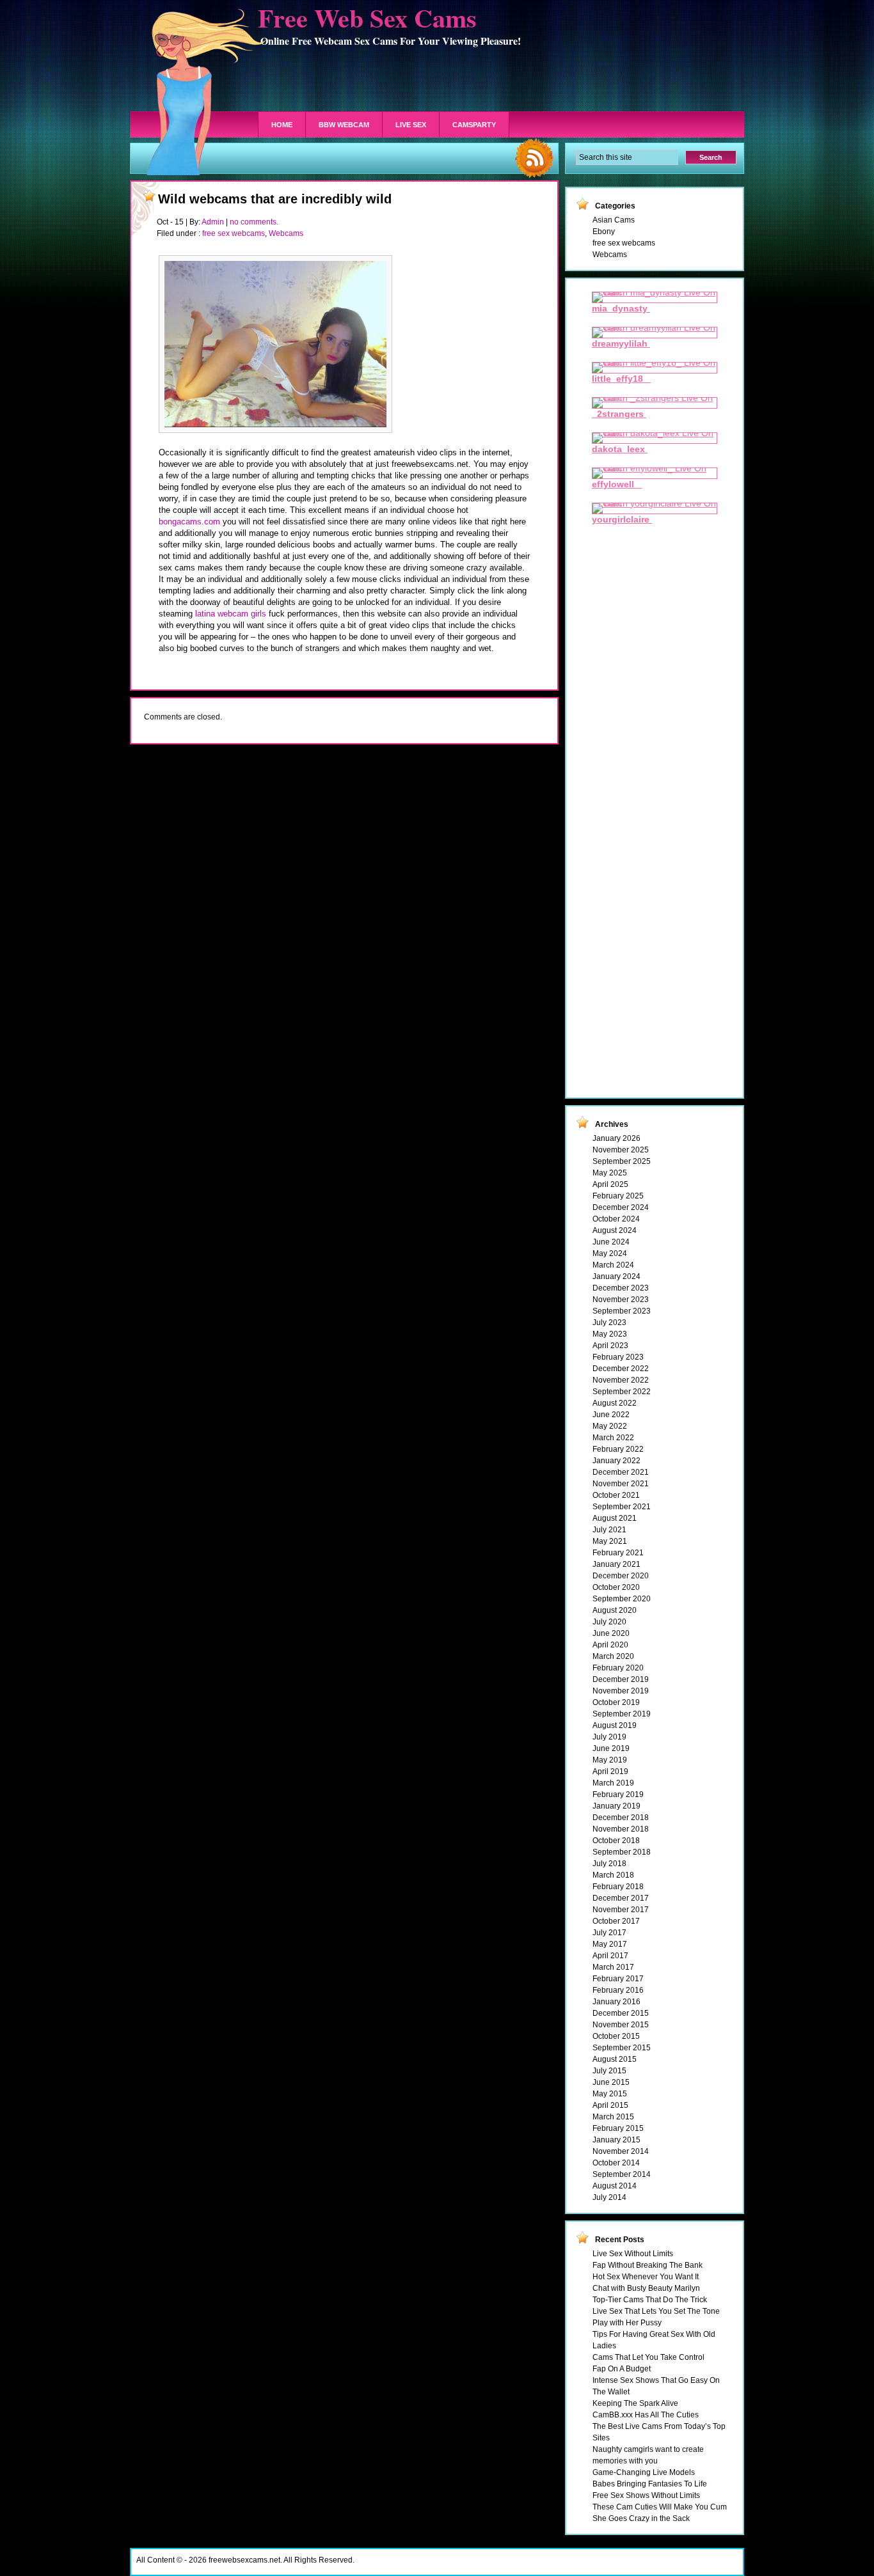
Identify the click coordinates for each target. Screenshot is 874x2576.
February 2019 (618, 1795)
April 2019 (610, 1771)
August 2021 (615, 1518)
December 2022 (621, 1369)
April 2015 (610, 2105)
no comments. (254, 222)
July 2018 (609, 1864)
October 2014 (616, 2163)
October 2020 (616, 1587)
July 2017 (609, 1933)
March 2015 (613, 2117)
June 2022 (611, 1415)
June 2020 (611, 1633)
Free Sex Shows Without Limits (646, 2495)
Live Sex (411, 125)
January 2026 (616, 1138)
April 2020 (610, 1645)
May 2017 (610, 1944)
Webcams (286, 233)
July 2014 (609, 2197)
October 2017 (616, 1921)
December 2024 (621, 1207)
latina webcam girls (231, 614)
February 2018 (618, 1887)
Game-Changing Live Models (644, 2472)
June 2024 (611, 1242)
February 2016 (618, 1990)
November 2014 (621, 2151)
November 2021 (621, 1484)
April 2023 (610, 1346)
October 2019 (616, 1702)
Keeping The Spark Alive (635, 2403)
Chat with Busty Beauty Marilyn (646, 2288)
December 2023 (621, 1288)
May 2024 (610, 1253)
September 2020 (622, 1599)
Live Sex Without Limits (633, 2254)
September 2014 (622, 2174)
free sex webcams (234, 233)
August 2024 (615, 1230)
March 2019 (613, 1783)
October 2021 (616, 1495)
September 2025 (622, 1161)
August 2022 (615, 1403)
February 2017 (618, 1979)
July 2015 (609, 2071)
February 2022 (618, 1449)
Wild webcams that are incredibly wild (275, 199)
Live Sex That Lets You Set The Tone (656, 2311)
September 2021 (622, 1507)
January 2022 (616, 1461)
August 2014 (615, 2186)
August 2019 (615, 1725)
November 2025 (621, 1150)
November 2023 (621, 1300)
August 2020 (615, 1610)
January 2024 (616, 1276)
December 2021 (621, 1472)
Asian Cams (614, 220)
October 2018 (616, 1841)
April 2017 (610, 1956)
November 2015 (621, 2025)
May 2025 (610, 1173)
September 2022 (622, 1392)
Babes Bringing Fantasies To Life (650, 2484)
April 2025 (610, 1184)
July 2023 (609, 1323)
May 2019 (610, 1760)
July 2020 (609, 1622)
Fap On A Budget (622, 2369)
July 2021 (609, 1530)
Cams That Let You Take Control (648, 2357)
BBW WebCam (344, 125)
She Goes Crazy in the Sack (641, 2518)
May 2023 (610, 1334)
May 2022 (610, 1426)
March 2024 (613, 1265)
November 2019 (621, 1691)
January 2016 (616, 2002)
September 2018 (622, 1852)
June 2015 (611, 2082)
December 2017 (621, 1898)
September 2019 (622, 1714)
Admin (213, 222)
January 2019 (616, 1806)
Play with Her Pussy (627, 2323)
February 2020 (618, 1668)
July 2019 (609, 1737)
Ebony (604, 232)
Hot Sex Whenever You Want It (646, 2277)
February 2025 (618, 1196)
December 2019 (621, 1679)
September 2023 (622, 1311)
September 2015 (622, 2048)
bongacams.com (191, 522)
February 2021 (618, 1553)
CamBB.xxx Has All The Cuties (646, 2415)
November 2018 (621, 1829)
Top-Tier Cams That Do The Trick (650, 2300)
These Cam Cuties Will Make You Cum (660, 2507)
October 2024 (616, 1219)
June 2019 (611, 1748)
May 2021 (610, 1541)
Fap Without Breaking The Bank (648, 2265)
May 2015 (610, 2094)
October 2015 (616, 2036)
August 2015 (615, 2059)
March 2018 (613, 1875)
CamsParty (474, 125)
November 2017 (621, 1910)
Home (282, 125)
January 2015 (616, 2140)
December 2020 (621, 1576)
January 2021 (616, 1564)
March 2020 (613, 1656)
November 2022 (621, 1380)
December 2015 (621, 2013)
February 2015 (618, 2128)
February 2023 (618, 1357)
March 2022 (613, 1438)
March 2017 (613, 1967)
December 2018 (621, 1818)
